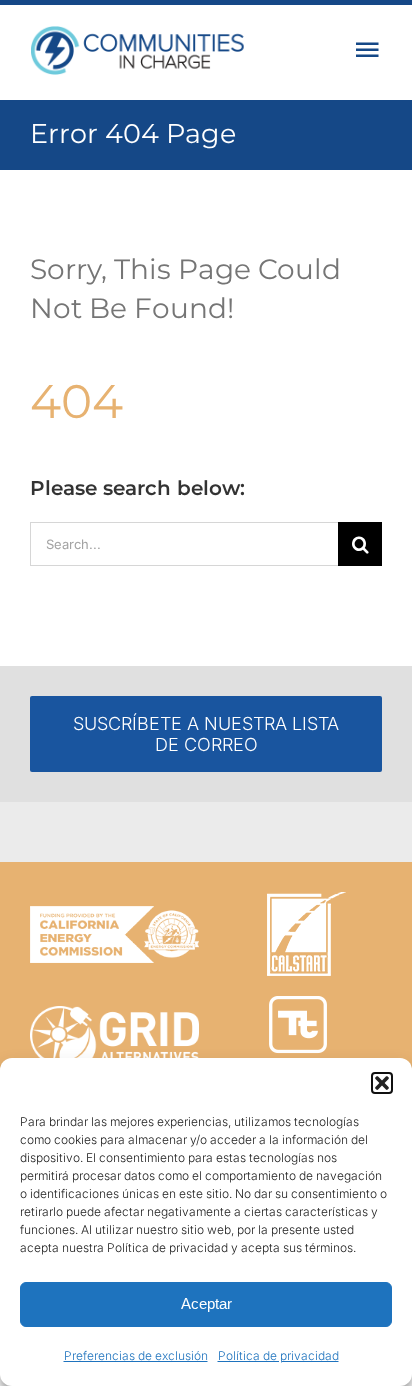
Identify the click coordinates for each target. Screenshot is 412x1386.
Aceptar (206, 1303)
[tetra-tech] (298, 1004)
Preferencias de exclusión (136, 1355)
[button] (382, 1083)
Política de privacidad (278, 1355)
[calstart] (306, 900)
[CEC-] (114, 914)
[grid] (114, 1014)
